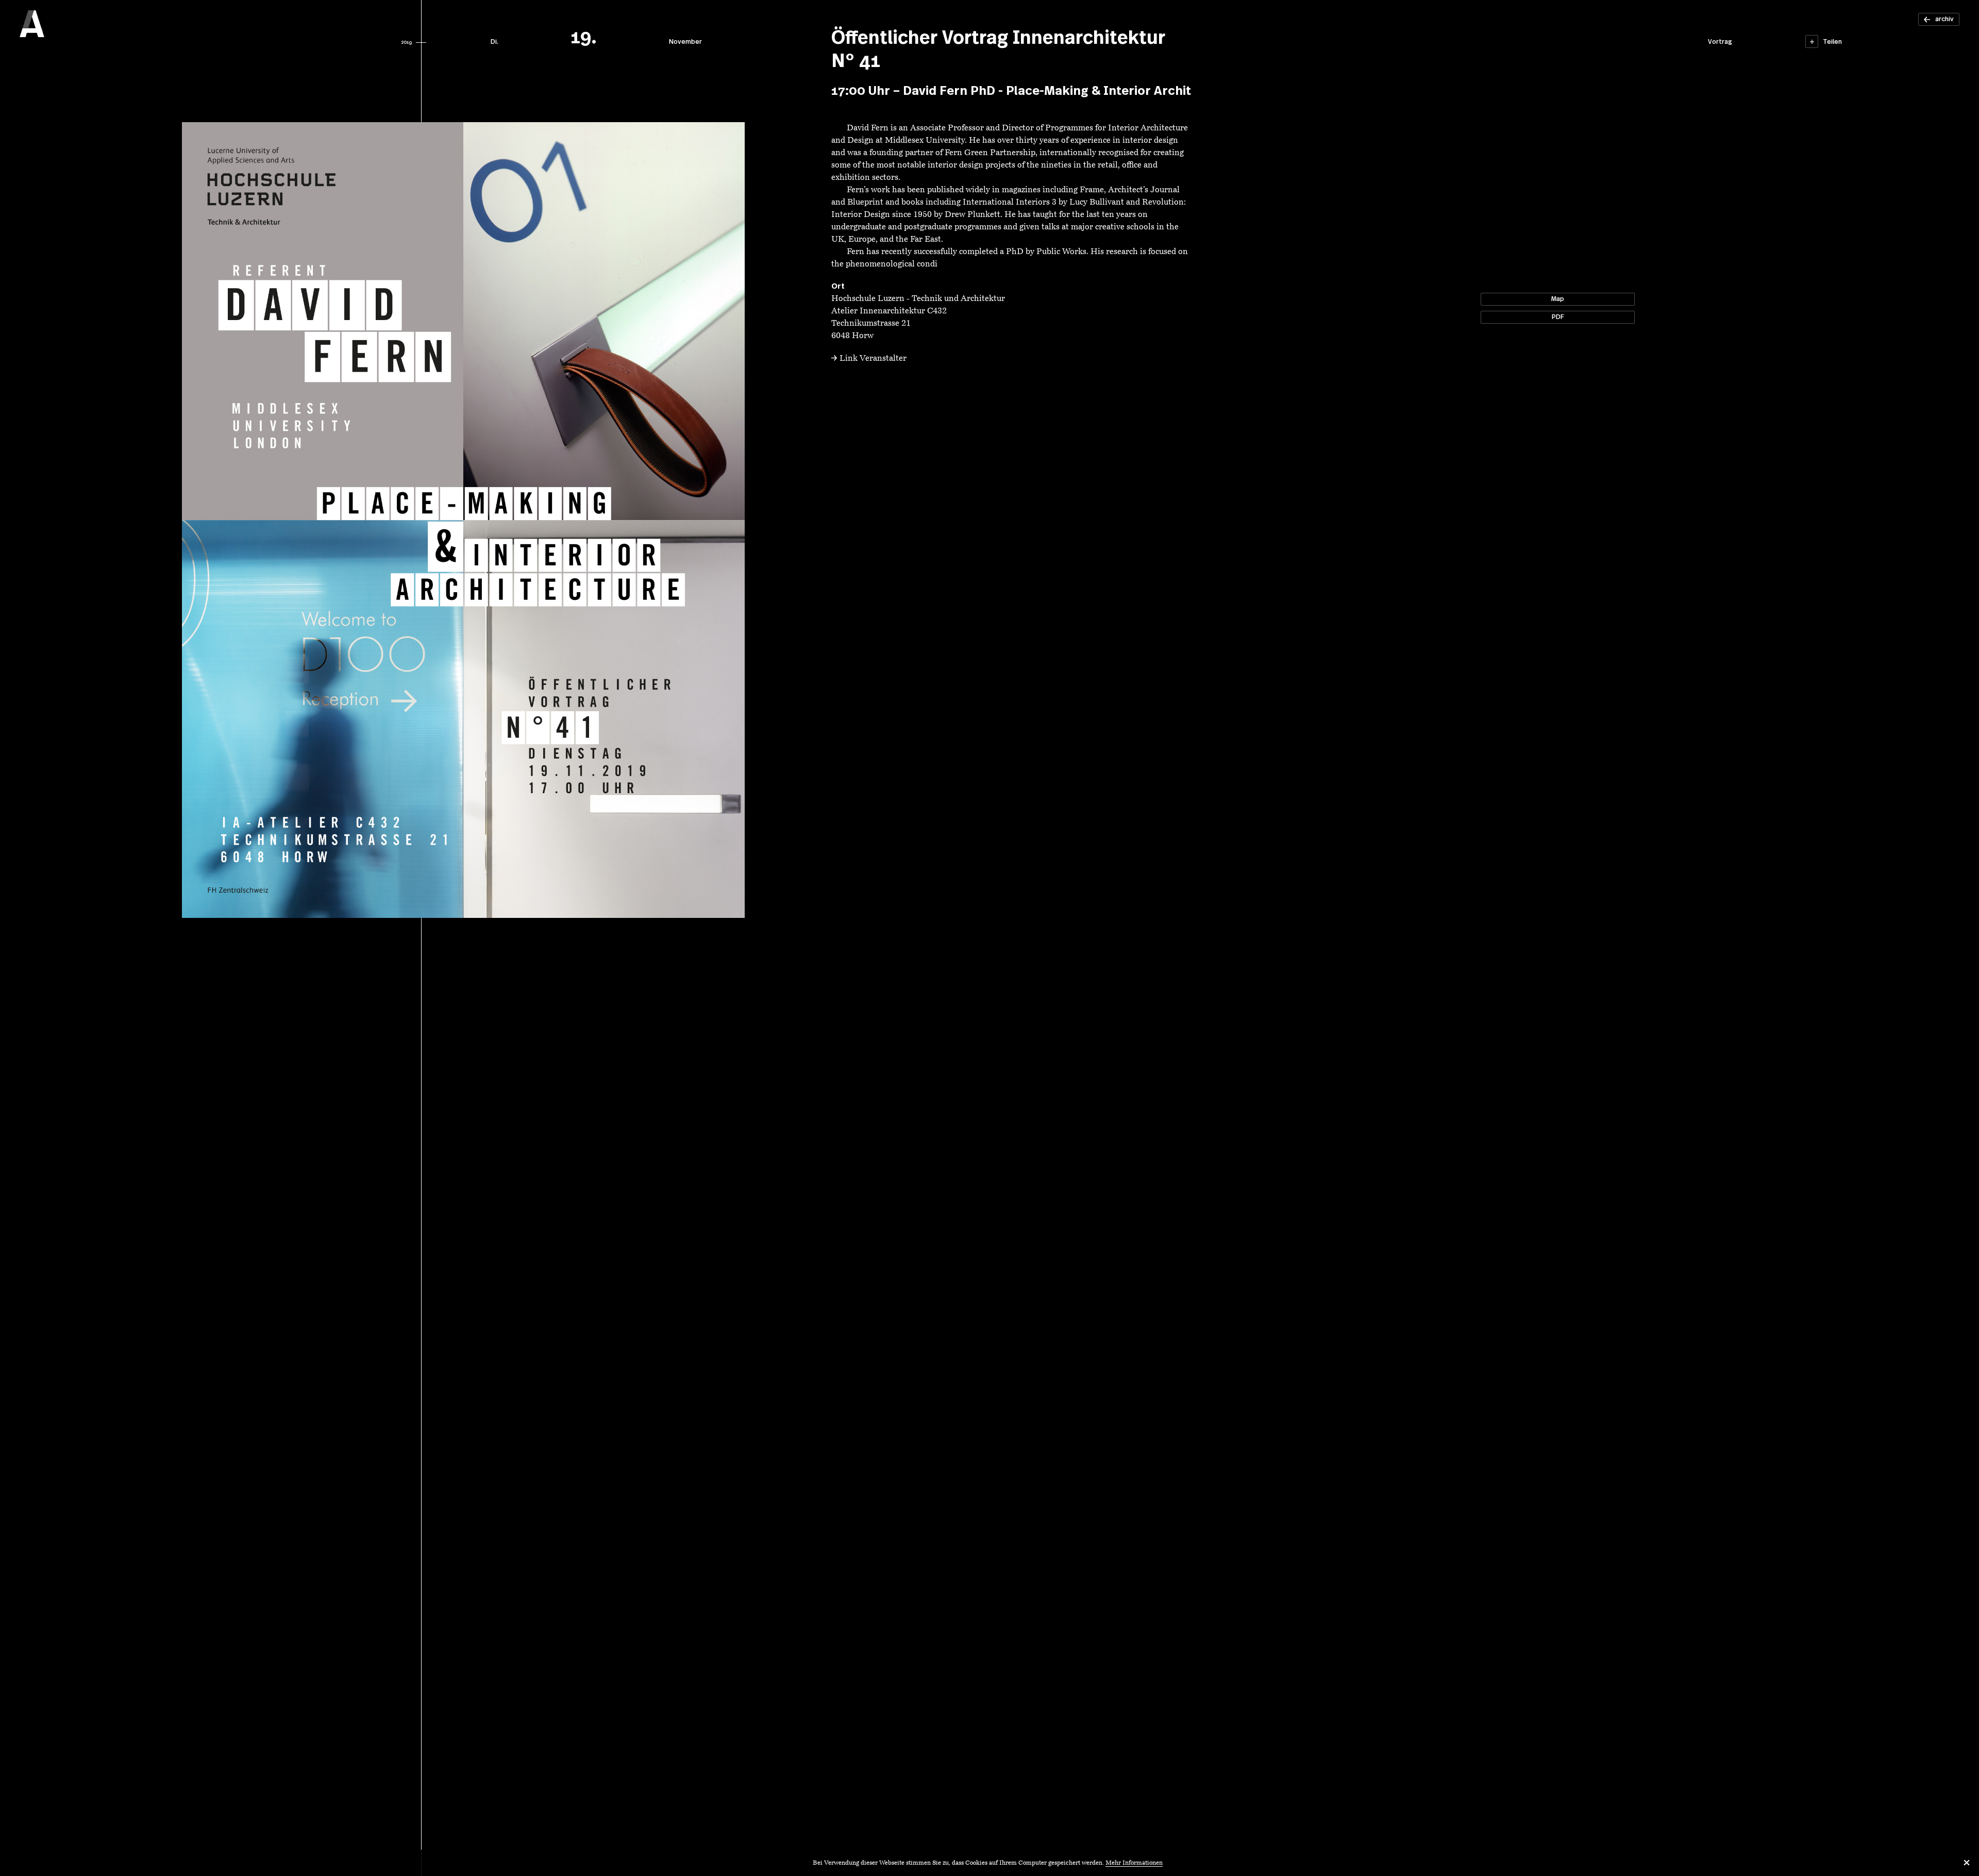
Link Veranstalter (873, 359)
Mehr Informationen (1134, 1863)
